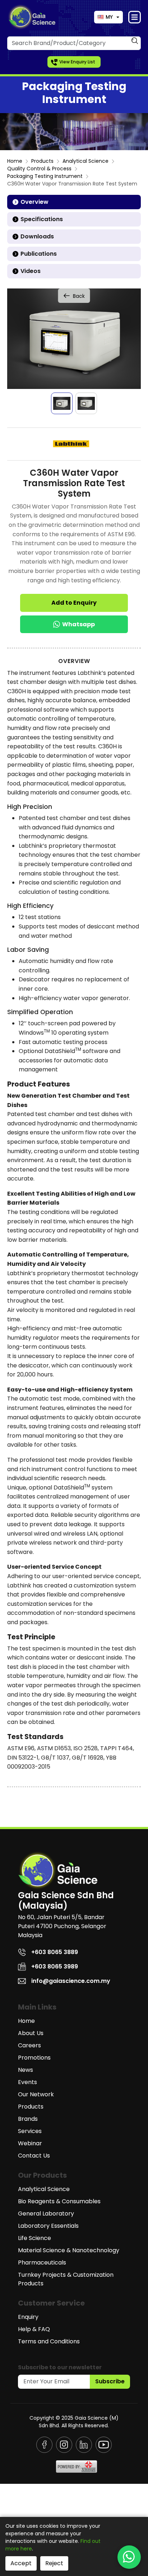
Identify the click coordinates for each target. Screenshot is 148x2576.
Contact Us (34, 2156)
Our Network (36, 2094)
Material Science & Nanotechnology (69, 2250)
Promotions (34, 2058)
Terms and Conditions (49, 2341)
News (26, 2070)
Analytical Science (85, 161)
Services (30, 2131)
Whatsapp (78, 624)
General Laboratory (46, 2214)
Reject (54, 2563)
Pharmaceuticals (42, 2263)
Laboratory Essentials (48, 2226)
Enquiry (28, 2317)
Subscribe (110, 2381)
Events (27, 2082)
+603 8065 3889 (55, 1952)
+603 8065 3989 (55, 1966)
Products (42, 161)
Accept (21, 2563)
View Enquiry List (77, 62)
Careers (29, 2045)
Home (15, 161)
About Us (31, 2033)
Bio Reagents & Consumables (59, 2201)
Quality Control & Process (39, 169)
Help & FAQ (34, 2329)
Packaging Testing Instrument (45, 176)
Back (79, 296)
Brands (28, 2119)
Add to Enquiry (74, 603)
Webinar (30, 2143)
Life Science (34, 2238)
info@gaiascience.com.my (71, 1981)
